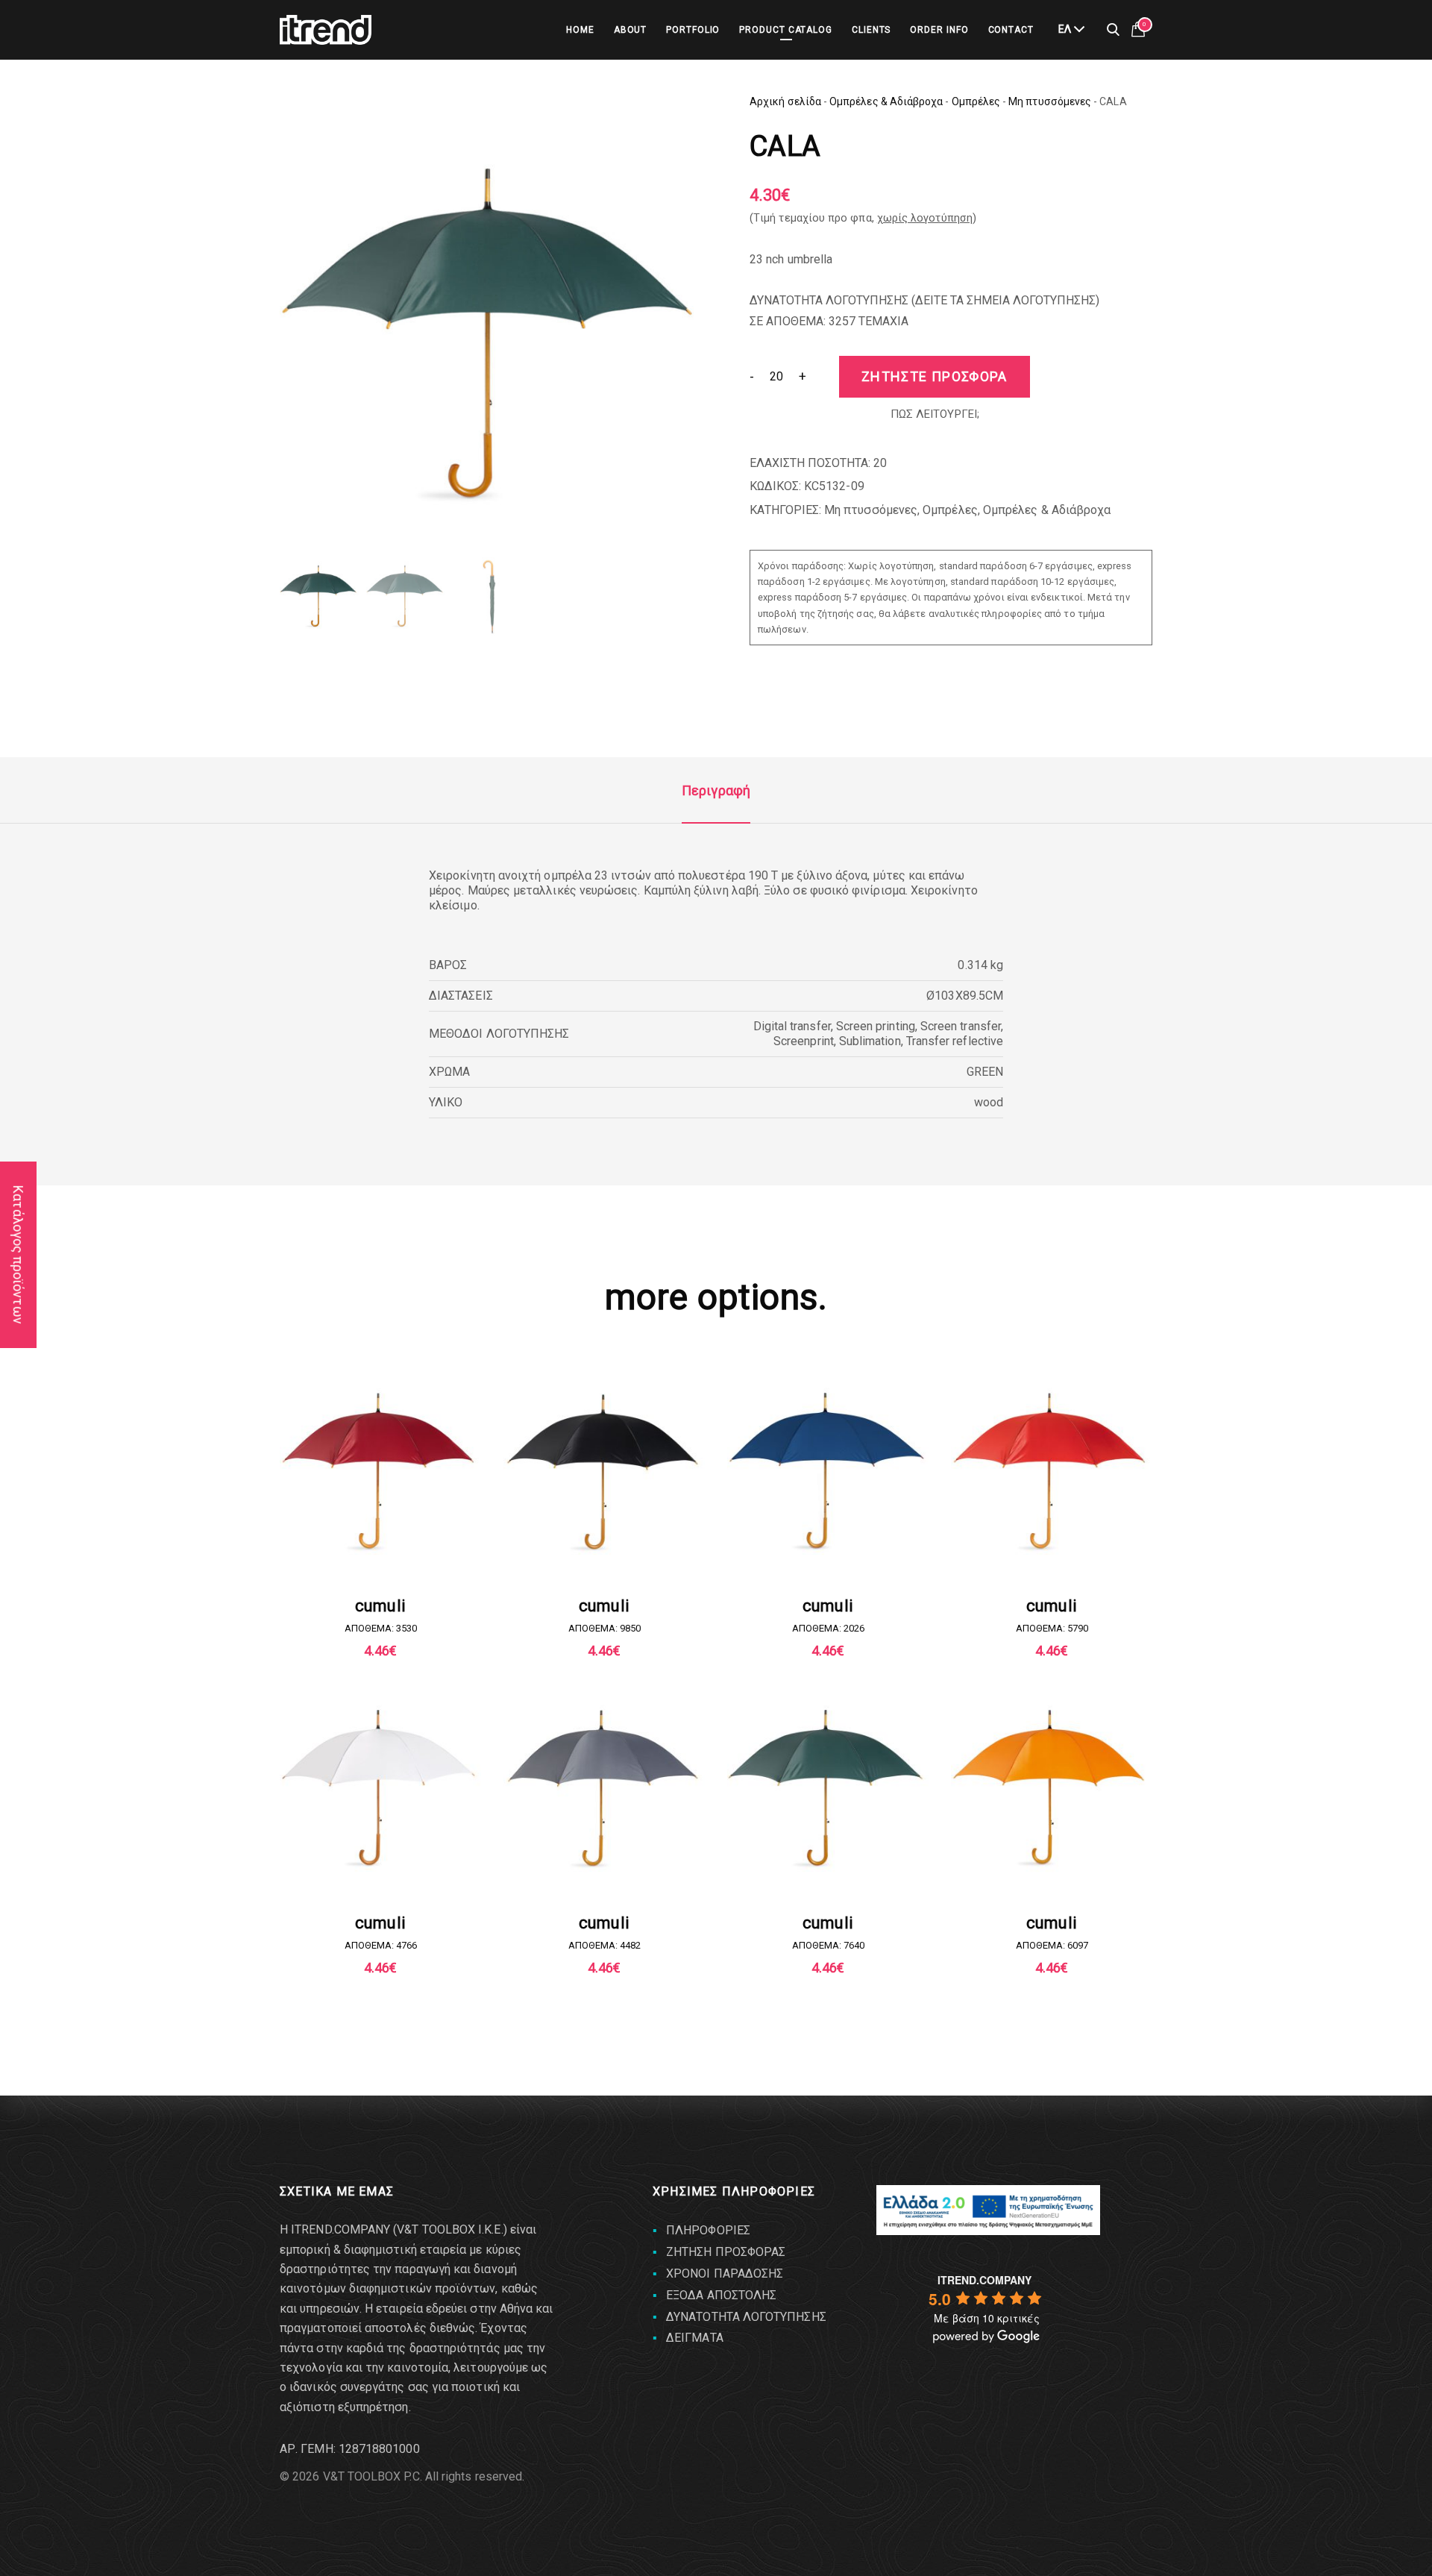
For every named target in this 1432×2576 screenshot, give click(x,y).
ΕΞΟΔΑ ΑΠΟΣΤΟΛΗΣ (721, 2295)
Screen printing (876, 1026)
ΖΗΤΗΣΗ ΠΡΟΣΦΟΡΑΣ (726, 2252)
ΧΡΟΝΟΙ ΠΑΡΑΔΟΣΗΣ (725, 2273)
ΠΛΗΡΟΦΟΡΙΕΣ (708, 2230)
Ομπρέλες (976, 101)
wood (989, 1102)
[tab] (716, 791)
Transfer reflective (955, 1041)
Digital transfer (792, 1026)
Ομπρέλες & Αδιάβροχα (886, 101)
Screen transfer (961, 1026)
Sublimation (870, 1041)
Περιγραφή (716, 790)
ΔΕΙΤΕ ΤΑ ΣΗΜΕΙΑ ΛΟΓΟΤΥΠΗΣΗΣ (1005, 300)
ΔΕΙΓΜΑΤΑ (695, 2338)
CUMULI (380, 1606)
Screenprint (804, 1041)
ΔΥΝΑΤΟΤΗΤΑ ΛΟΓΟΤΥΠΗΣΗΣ (746, 2317)
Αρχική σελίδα (785, 101)
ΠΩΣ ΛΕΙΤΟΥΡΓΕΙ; (935, 414)
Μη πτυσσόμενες (1050, 101)
